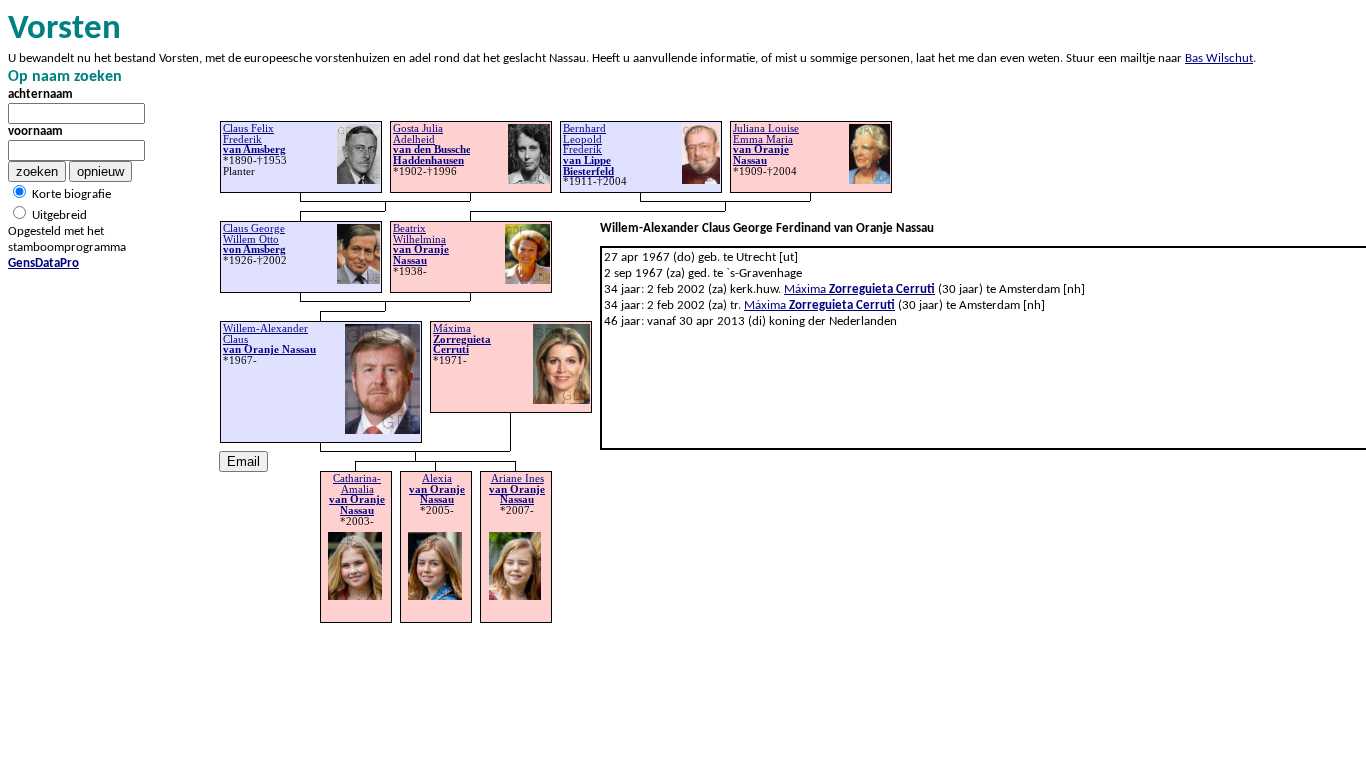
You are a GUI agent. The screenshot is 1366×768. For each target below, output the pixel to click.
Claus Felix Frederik (254, 139)
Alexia (437, 489)
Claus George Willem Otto (254, 239)
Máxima (859, 289)
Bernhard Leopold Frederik (588, 150)
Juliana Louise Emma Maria (766, 144)
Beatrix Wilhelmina (421, 244)
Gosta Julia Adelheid (432, 144)
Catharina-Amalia (357, 494)
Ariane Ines (517, 489)
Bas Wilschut (1219, 58)
